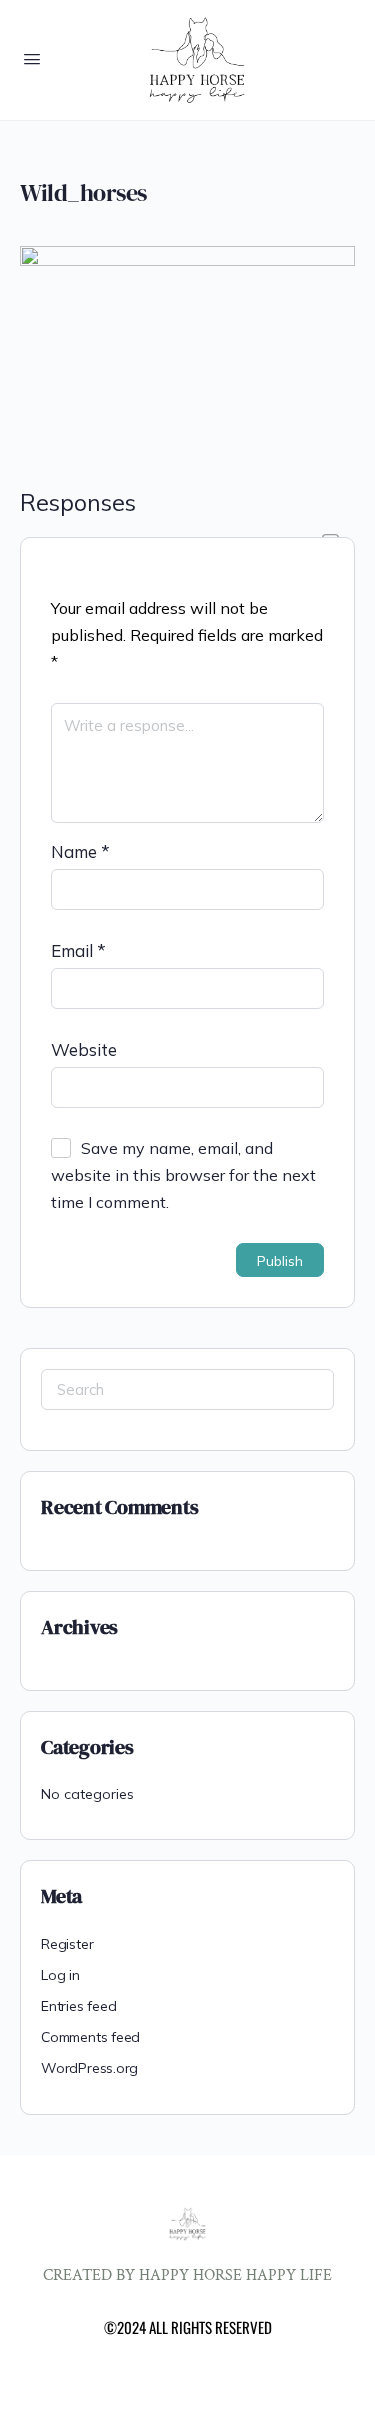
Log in (60, 1975)
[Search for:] (187, 1389)
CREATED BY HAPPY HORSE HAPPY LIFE (187, 2275)
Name (80, 851)
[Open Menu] (32, 58)
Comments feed (90, 2037)
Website (84, 1049)
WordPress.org (89, 2068)
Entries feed (78, 2006)
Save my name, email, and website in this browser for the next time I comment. (183, 1175)
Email (78, 950)
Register (67, 1944)
